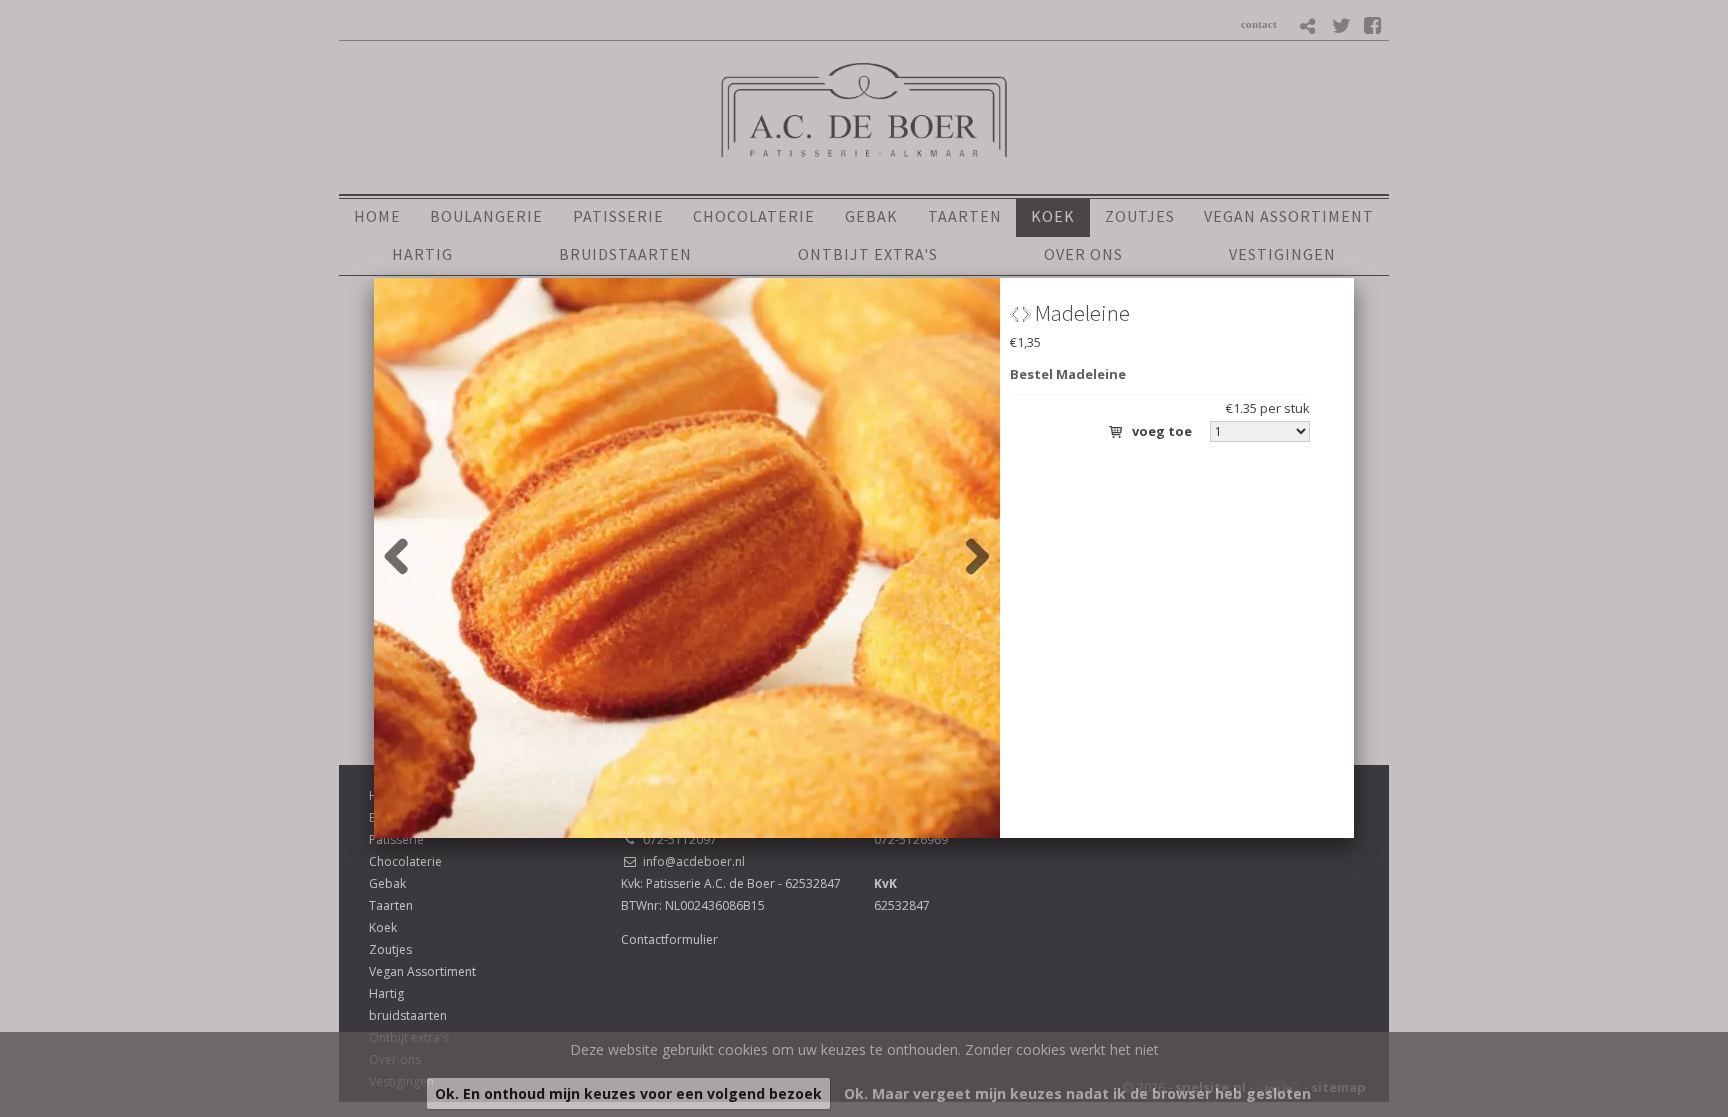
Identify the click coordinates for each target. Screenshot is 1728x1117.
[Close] (1354, 278)
